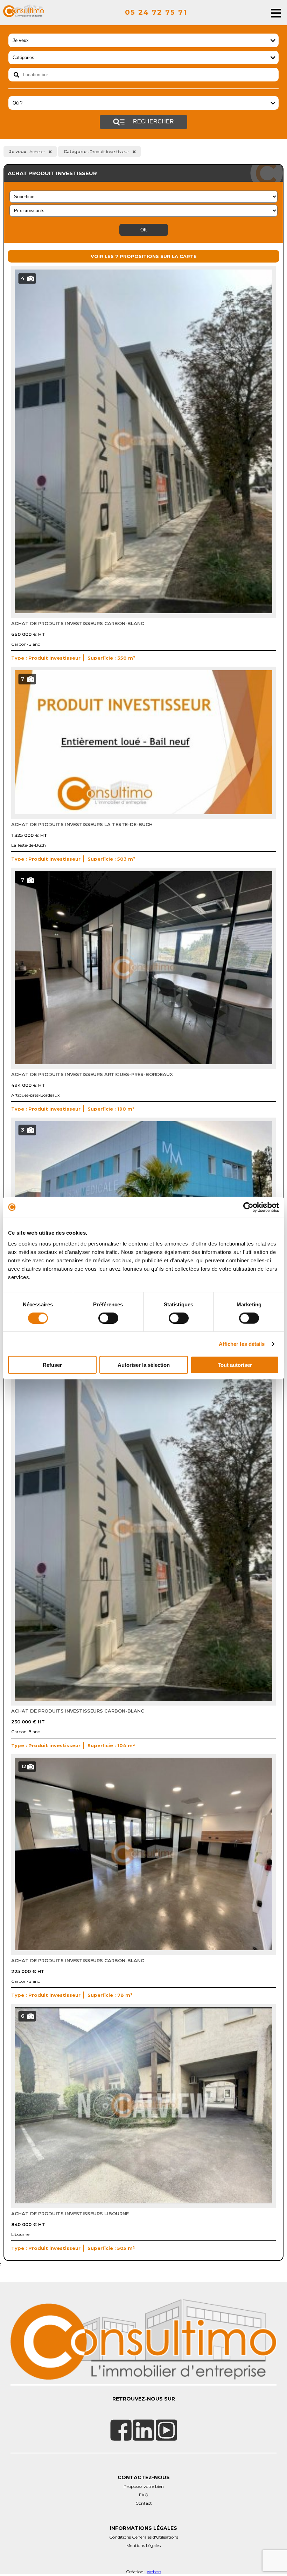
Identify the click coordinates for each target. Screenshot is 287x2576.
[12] (143, 1949)
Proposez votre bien (144, 2486)
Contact (144, 2503)
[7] (143, 812)
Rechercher (153, 121)
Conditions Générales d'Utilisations (144, 2537)
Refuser (52, 1365)
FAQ (144, 2495)
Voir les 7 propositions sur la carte (144, 256)
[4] (143, 611)
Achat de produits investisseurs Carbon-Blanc (78, 623)
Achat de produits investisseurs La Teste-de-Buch (82, 824)
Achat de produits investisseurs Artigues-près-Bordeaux (92, 1074)
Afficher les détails (242, 1344)
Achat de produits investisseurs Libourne (70, 2213)
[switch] (108, 1318)
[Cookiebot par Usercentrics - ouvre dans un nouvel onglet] (248, 1207)
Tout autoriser (235, 1365)
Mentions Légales (143, 2545)
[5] (143, 1699)
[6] (143, 2202)
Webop (154, 2572)
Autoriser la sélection (144, 1365)
